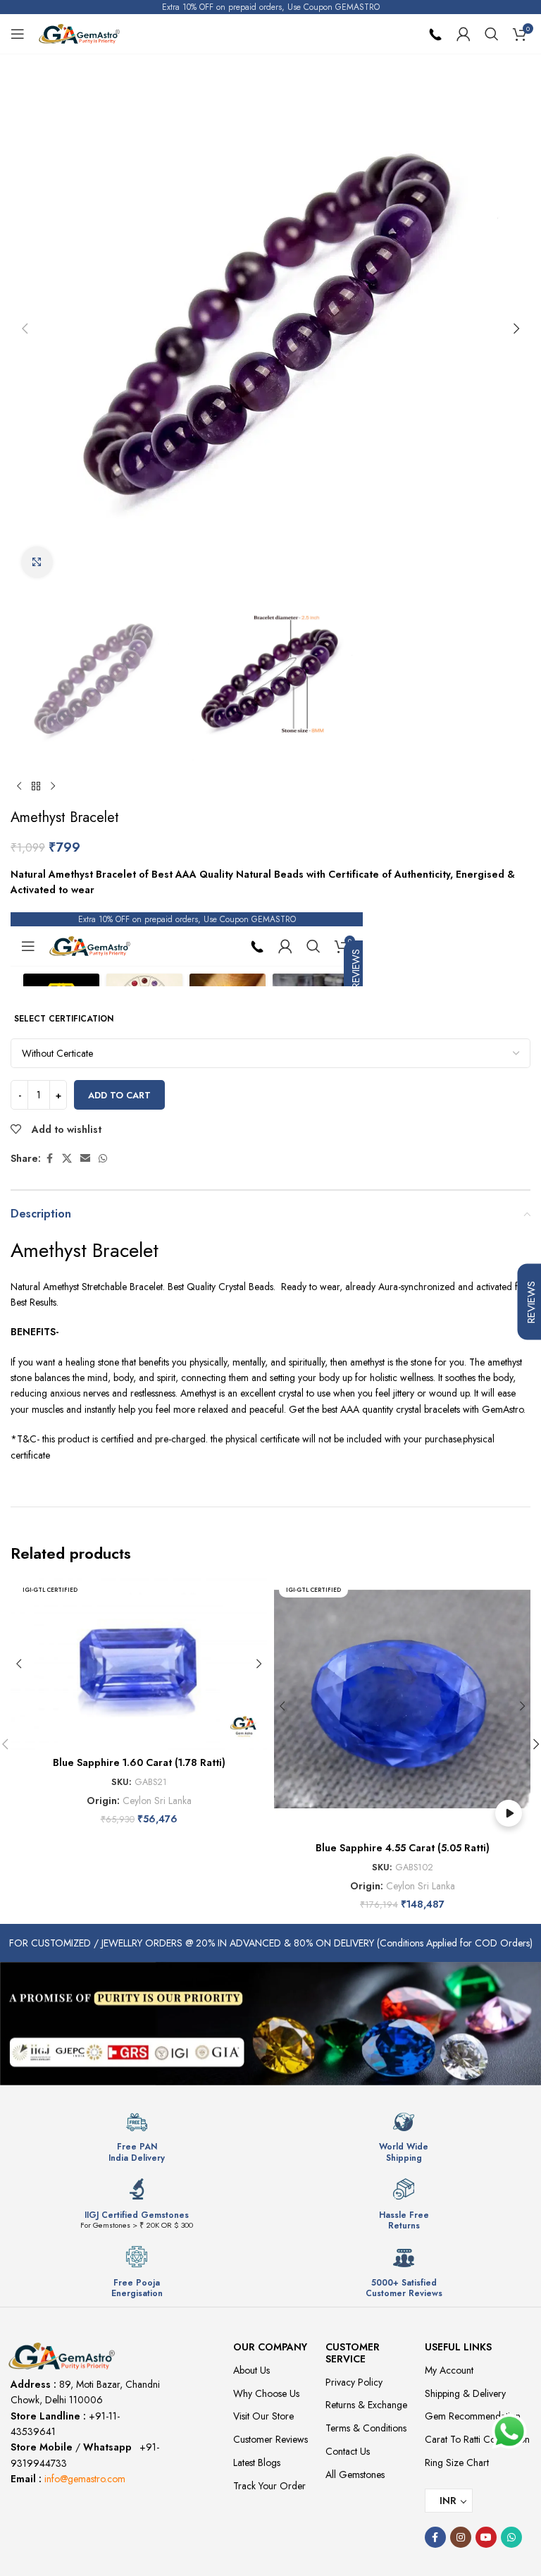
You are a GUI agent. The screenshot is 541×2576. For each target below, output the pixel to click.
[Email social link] (85, 1159)
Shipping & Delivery (465, 2393)
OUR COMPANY (270, 2347)
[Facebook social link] (49, 1159)
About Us (251, 2370)
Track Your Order (269, 2486)
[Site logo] (79, 32)
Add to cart (119, 1095)
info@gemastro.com (85, 2479)
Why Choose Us (266, 2393)
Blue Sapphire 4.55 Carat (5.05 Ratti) (403, 1848)
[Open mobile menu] (18, 34)
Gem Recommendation (473, 2416)
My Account (449, 2370)
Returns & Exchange (366, 2405)
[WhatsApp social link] (103, 1159)
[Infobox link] (137, 2137)
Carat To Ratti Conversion (477, 2439)
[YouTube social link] (486, 2537)
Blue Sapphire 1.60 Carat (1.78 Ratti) (139, 1762)
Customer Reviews (270, 2439)
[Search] (492, 34)
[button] (25, 329)
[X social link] (67, 1159)
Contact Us (348, 2451)
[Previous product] (19, 787)
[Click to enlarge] (37, 562)
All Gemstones (355, 2474)
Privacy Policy (354, 2382)
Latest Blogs (257, 2462)
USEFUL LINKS (458, 2347)
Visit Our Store (263, 2416)
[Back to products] (36, 787)
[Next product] (53, 787)
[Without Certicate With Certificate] (270, 1053)
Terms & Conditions (366, 2428)
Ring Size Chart (457, 2462)
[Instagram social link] (461, 2537)
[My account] (464, 34)
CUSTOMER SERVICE (353, 2353)
